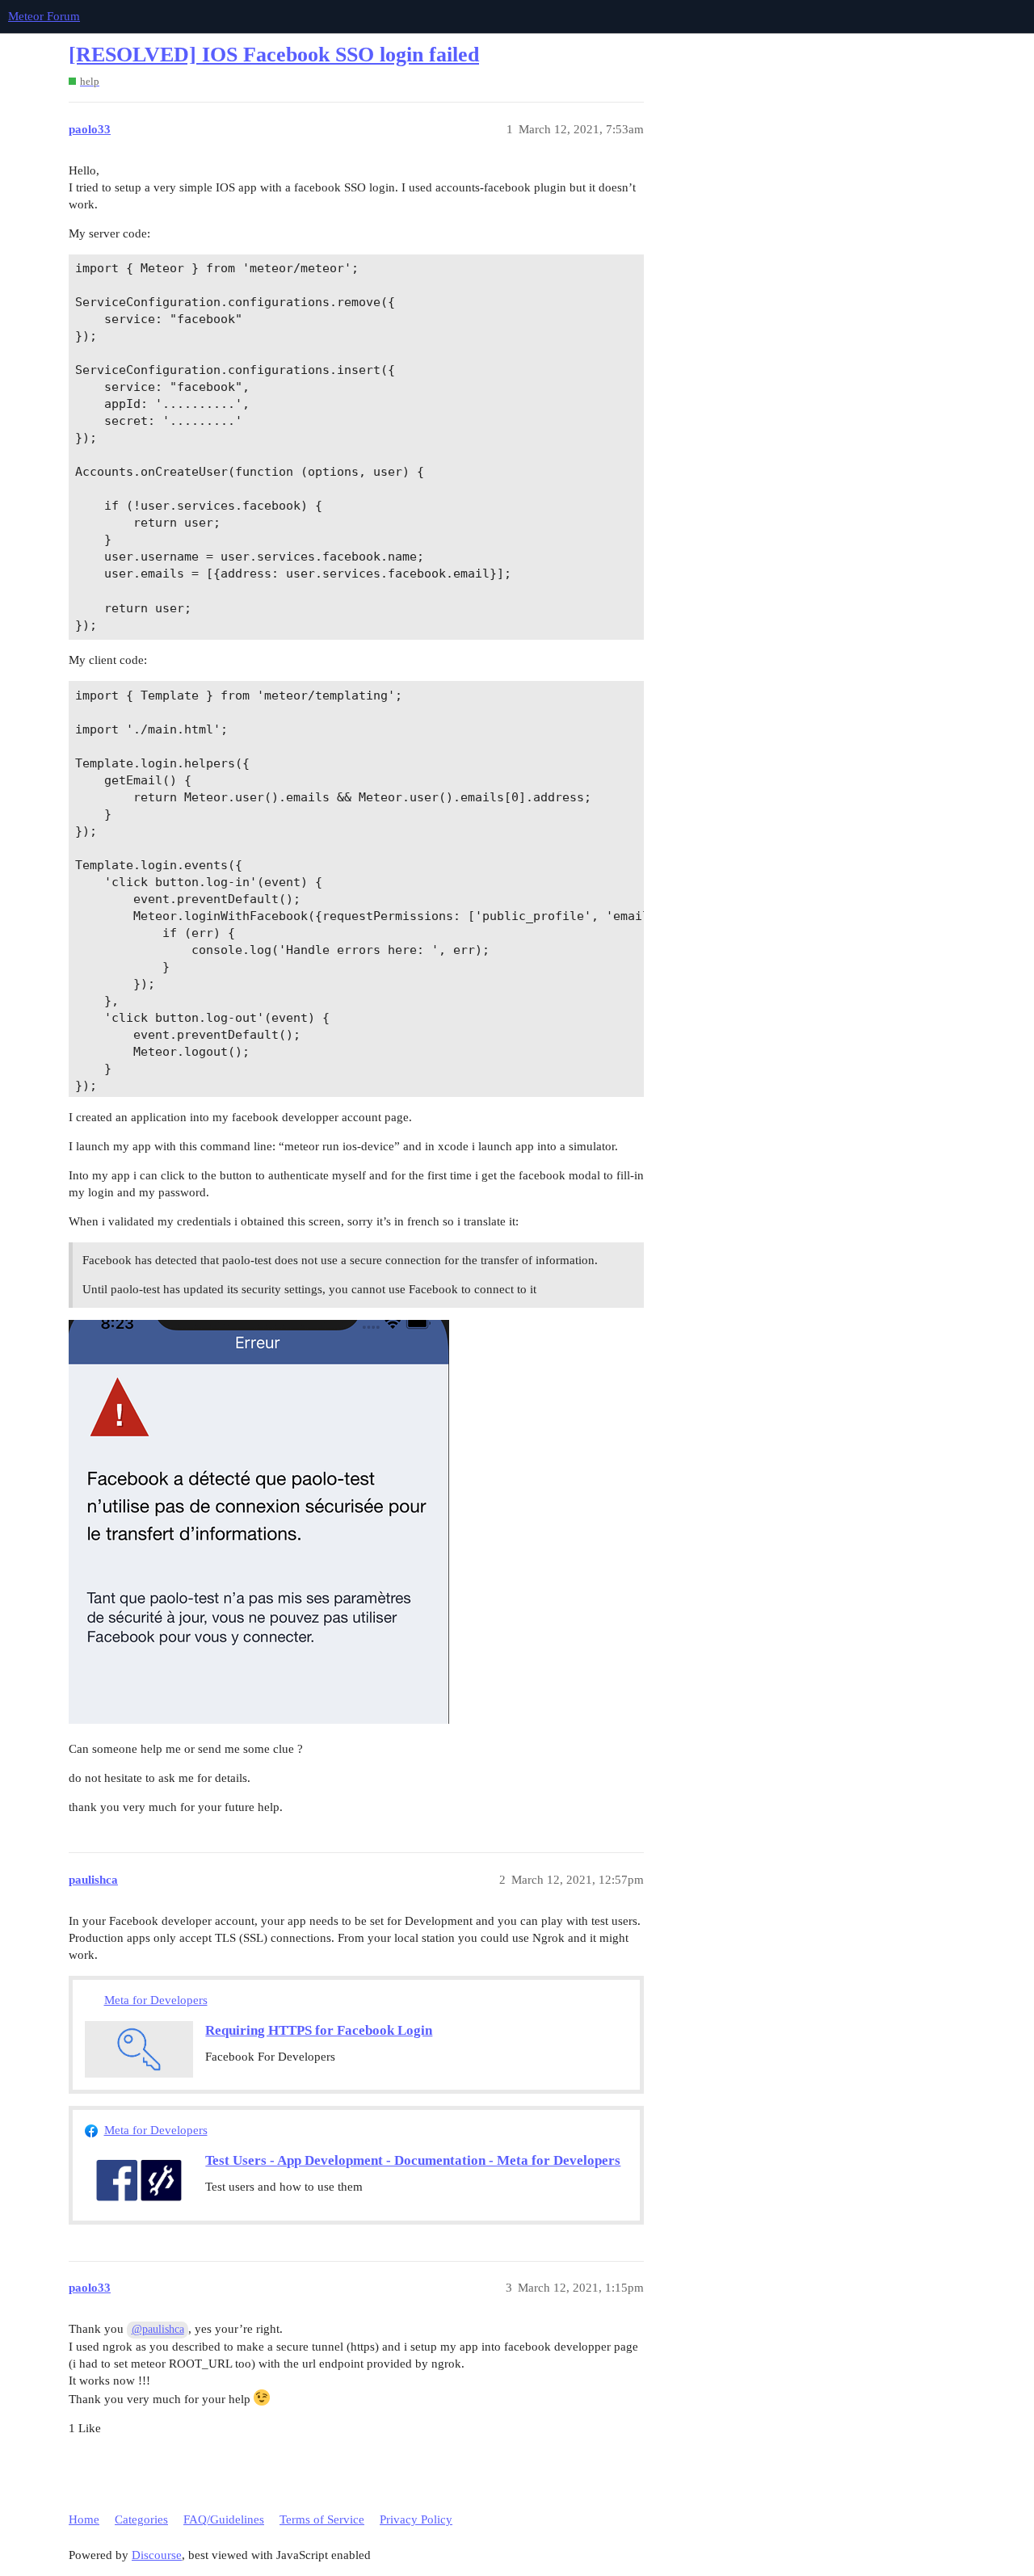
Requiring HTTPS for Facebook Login (319, 2030)
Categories (141, 2519)
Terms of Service (322, 2519)
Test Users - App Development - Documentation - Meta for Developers (413, 2160)
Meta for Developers (156, 2000)
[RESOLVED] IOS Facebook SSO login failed (274, 55)
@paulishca (158, 2329)
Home (84, 2519)
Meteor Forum (44, 16)
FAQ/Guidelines (224, 2519)
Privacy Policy (416, 2519)
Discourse (157, 2555)
